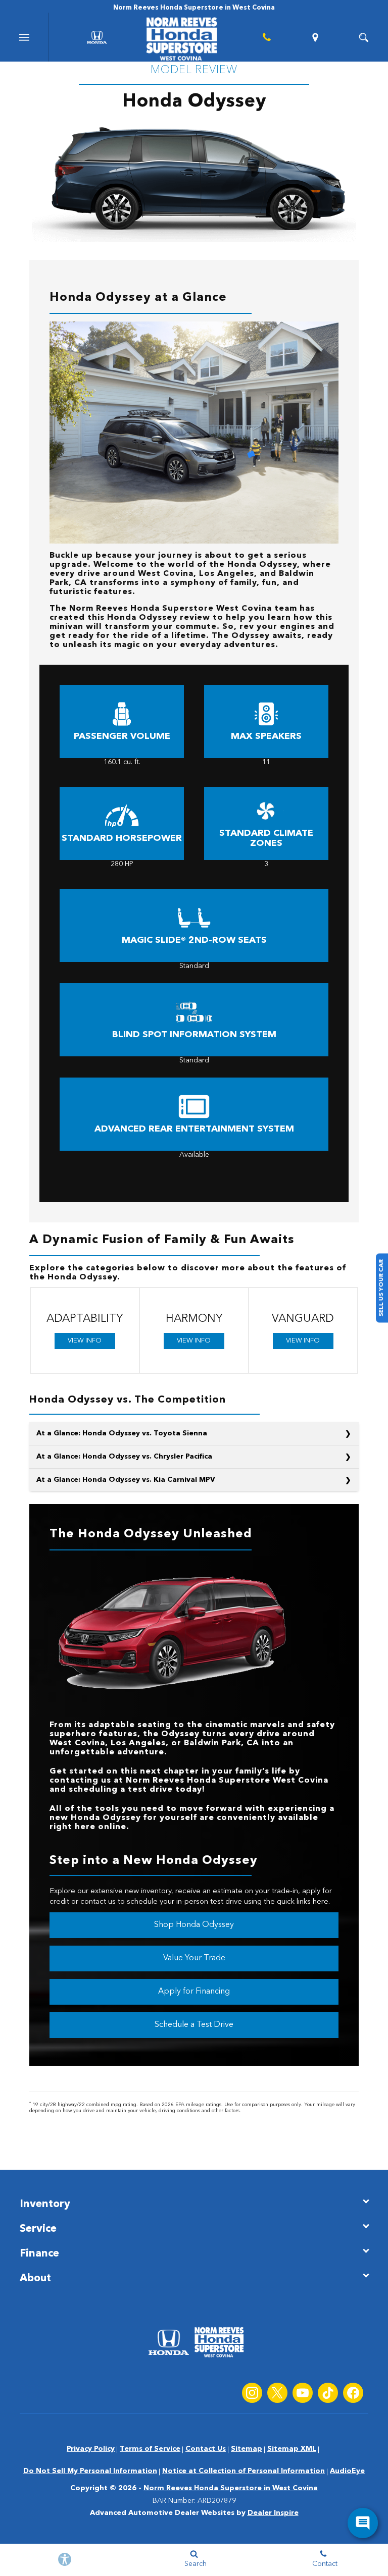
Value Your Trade (194, 1958)
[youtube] (303, 2393)
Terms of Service (150, 2449)
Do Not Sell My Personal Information (90, 2471)
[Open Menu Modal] (24, 37)
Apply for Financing (194, 1992)
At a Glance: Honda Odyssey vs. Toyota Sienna (122, 1433)
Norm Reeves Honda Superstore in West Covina (231, 2488)
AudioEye (347, 2471)
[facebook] (353, 2393)
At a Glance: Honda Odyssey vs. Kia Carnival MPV (126, 1480)
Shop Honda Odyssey (194, 1925)
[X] (277, 2393)
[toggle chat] (363, 2523)
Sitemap (247, 2449)
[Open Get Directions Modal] (315, 37)
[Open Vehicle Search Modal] (364, 37)
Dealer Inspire (273, 2513)
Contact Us (206, 2449)
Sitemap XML (292, 2449)
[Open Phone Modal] (267, 37)
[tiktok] (328, 2393)
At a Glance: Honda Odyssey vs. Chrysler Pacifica (124, 1457)
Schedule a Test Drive (194, 2025)
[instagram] (252, 2393)
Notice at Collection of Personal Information (244, 2471)
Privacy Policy (91, 2449)
